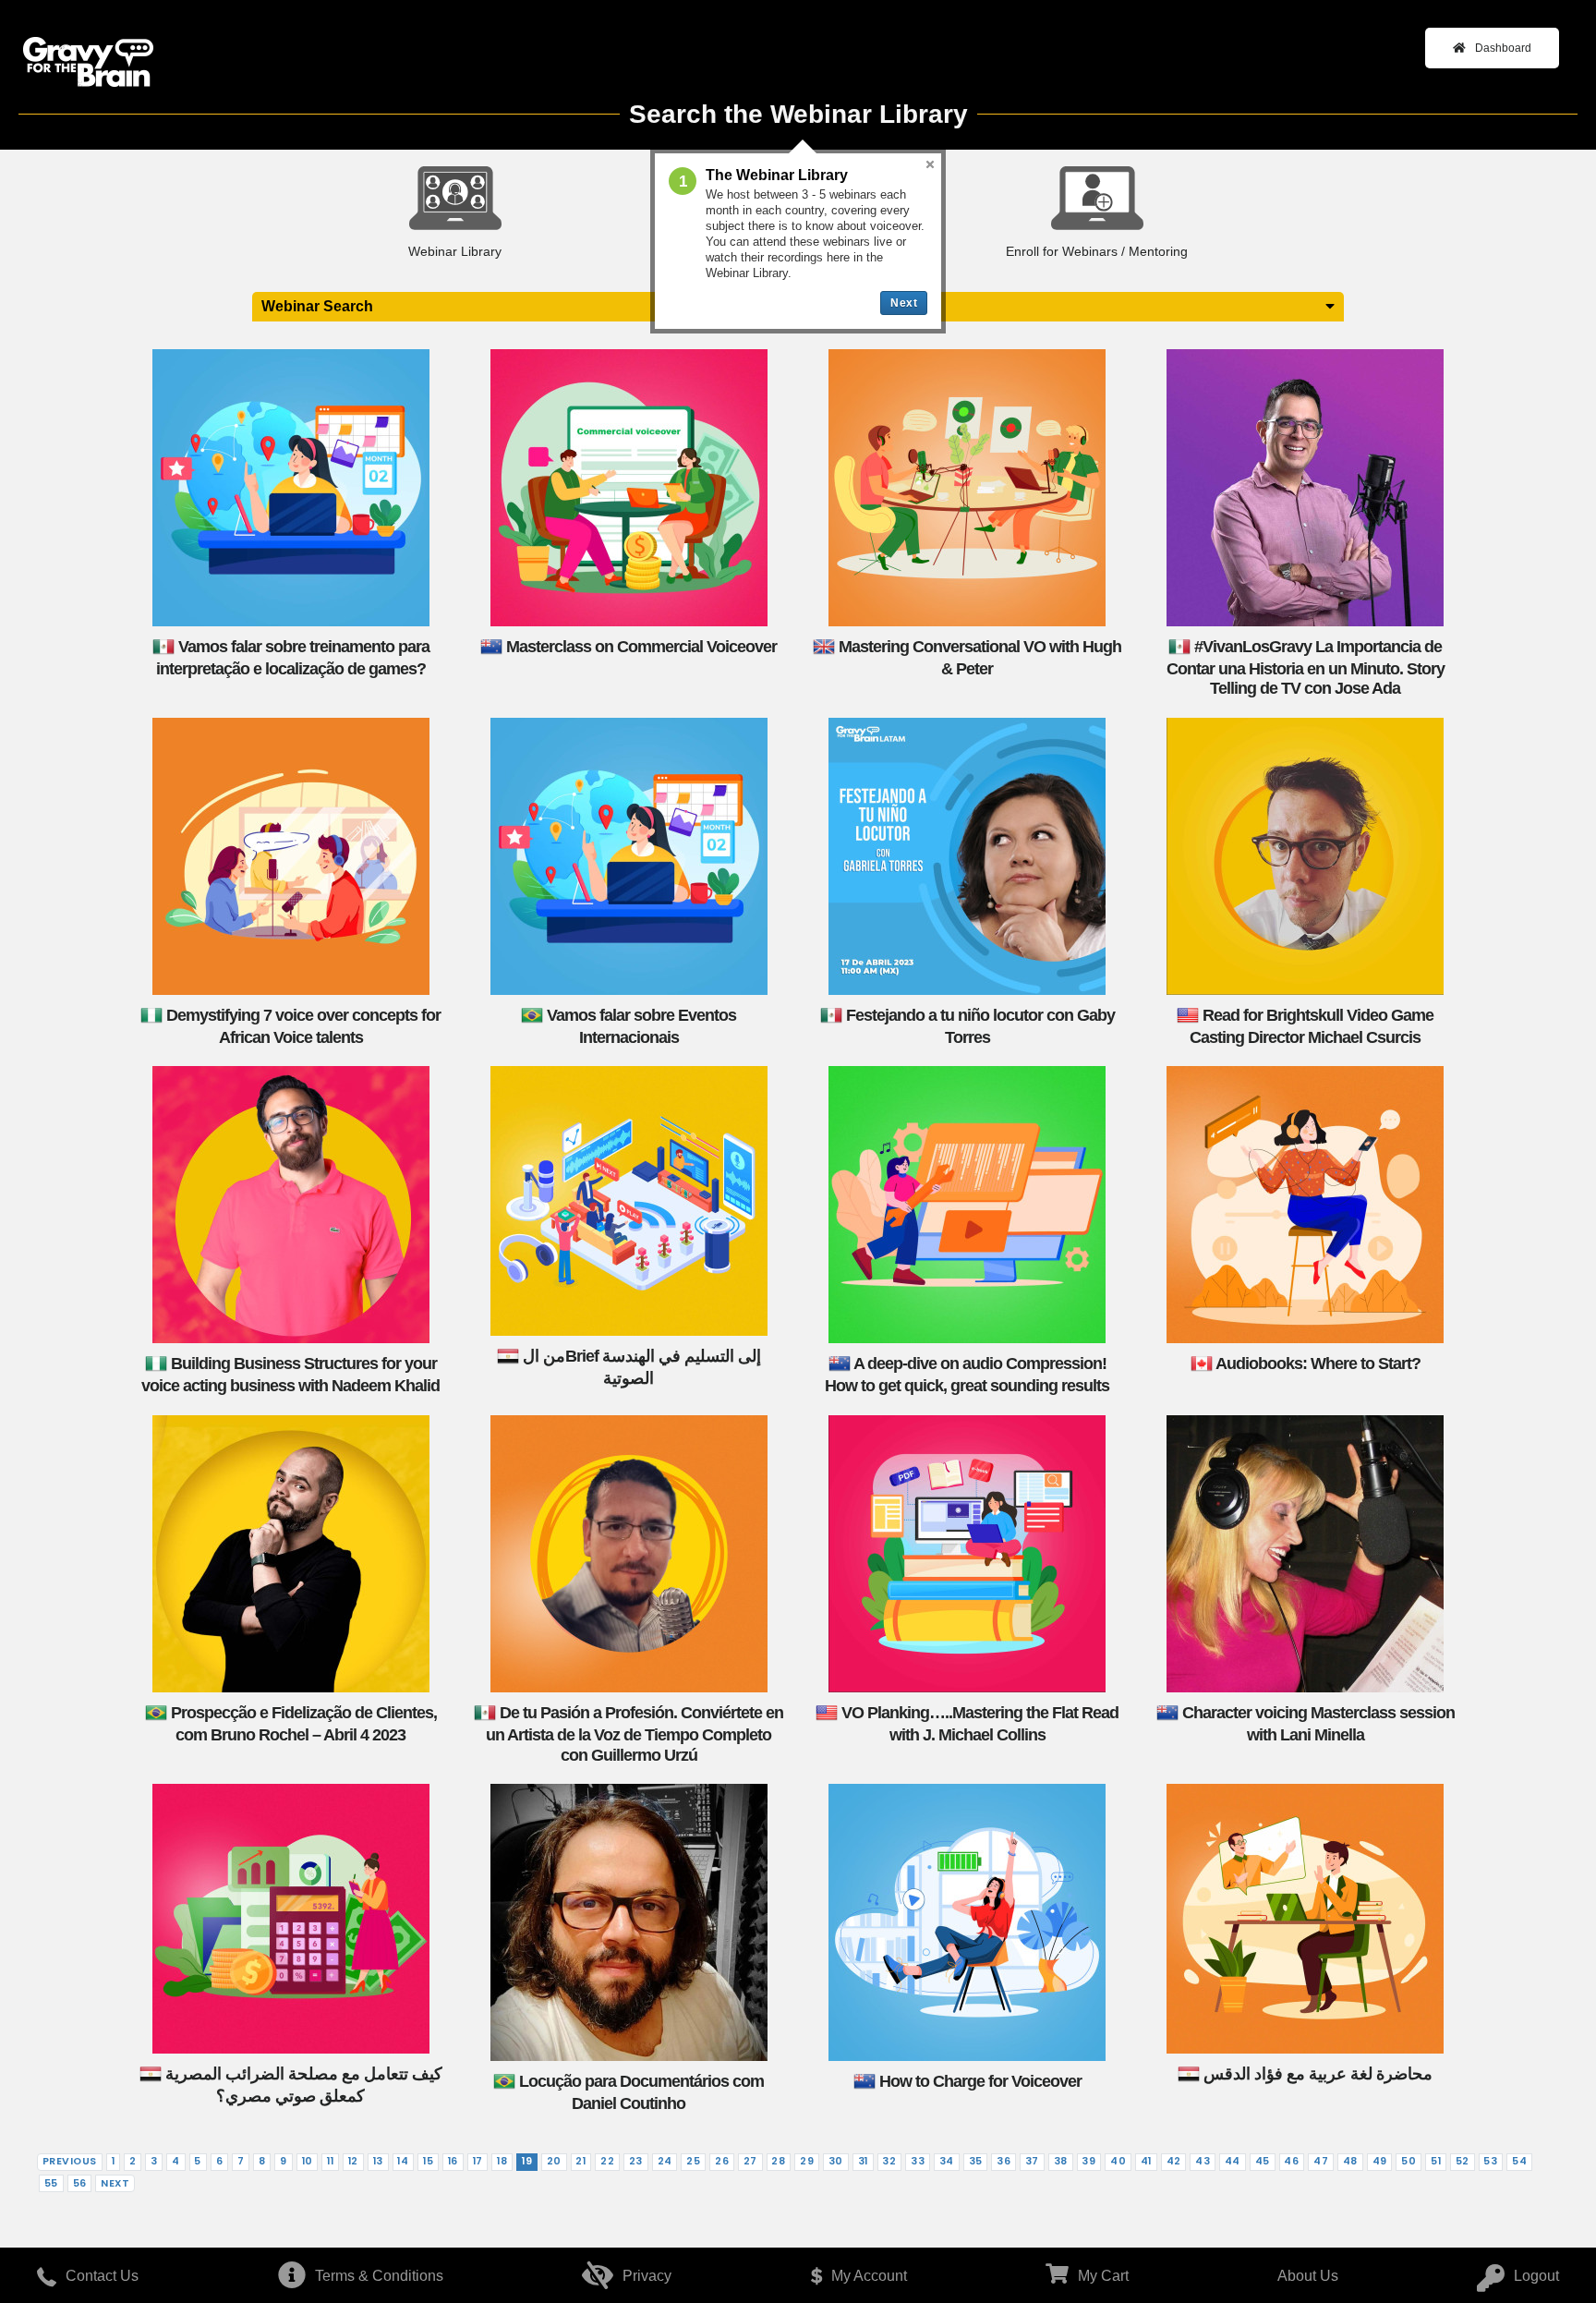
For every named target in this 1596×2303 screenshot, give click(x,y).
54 (1519, 2161)
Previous (70, 2161)
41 (1146, 2161)
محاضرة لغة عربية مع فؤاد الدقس (1318, 2074)
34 (947, 2161)
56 (80, 2183)
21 (580, 2161)
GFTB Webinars (88, 63)
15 (428, 2161)
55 (51, 2183)
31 (863, 2161)
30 (836, 2161)
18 (502, 2161)
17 (478, 2161)
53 (1490, 2161)
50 (1409, 2161)
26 (722, 2161)
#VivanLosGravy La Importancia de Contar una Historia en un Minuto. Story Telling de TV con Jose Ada (1306, 667)
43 (1203, 2161)
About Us (1308, 2276)
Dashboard (1503, 48)
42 (1174, 2161)
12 (353, 2161)
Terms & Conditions (379, 2276)
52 (1463, 2161)
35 (976, 2161)
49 (1380, 2161)
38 (1061, 2161)
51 (1436, 2161)
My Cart (1103, 2276)
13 (378, 2161)
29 (807, 2161)
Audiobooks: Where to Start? (1318, 1364)
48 (1350, 2161)
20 (554, 2161)
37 (1032, 2161)
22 (607, 2161)
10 (308, 2161)
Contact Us (102, 2276)
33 (918, 2161)
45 (1263, 2161)
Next (115, 2183)
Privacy (647, 2276)
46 (1291, 2161)
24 (665, 2161)
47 (1321, 2161)
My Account (869, 2276)
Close (930, 164)
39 (1088, 2161)
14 (403, 2161)
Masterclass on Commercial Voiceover (641, 646)
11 (330, 2161)
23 (636, 2161)
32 (889, 2161)
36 (1004, 2161)
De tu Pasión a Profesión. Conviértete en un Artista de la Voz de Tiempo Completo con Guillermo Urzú (635, 1734)
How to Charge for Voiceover (980, 2081)
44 (1233, 2161)
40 (1118, 2161)
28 (778, 2161)
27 (750, 2161)
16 (453, 2161)
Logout (1536, 2276)
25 (693, 2161)
